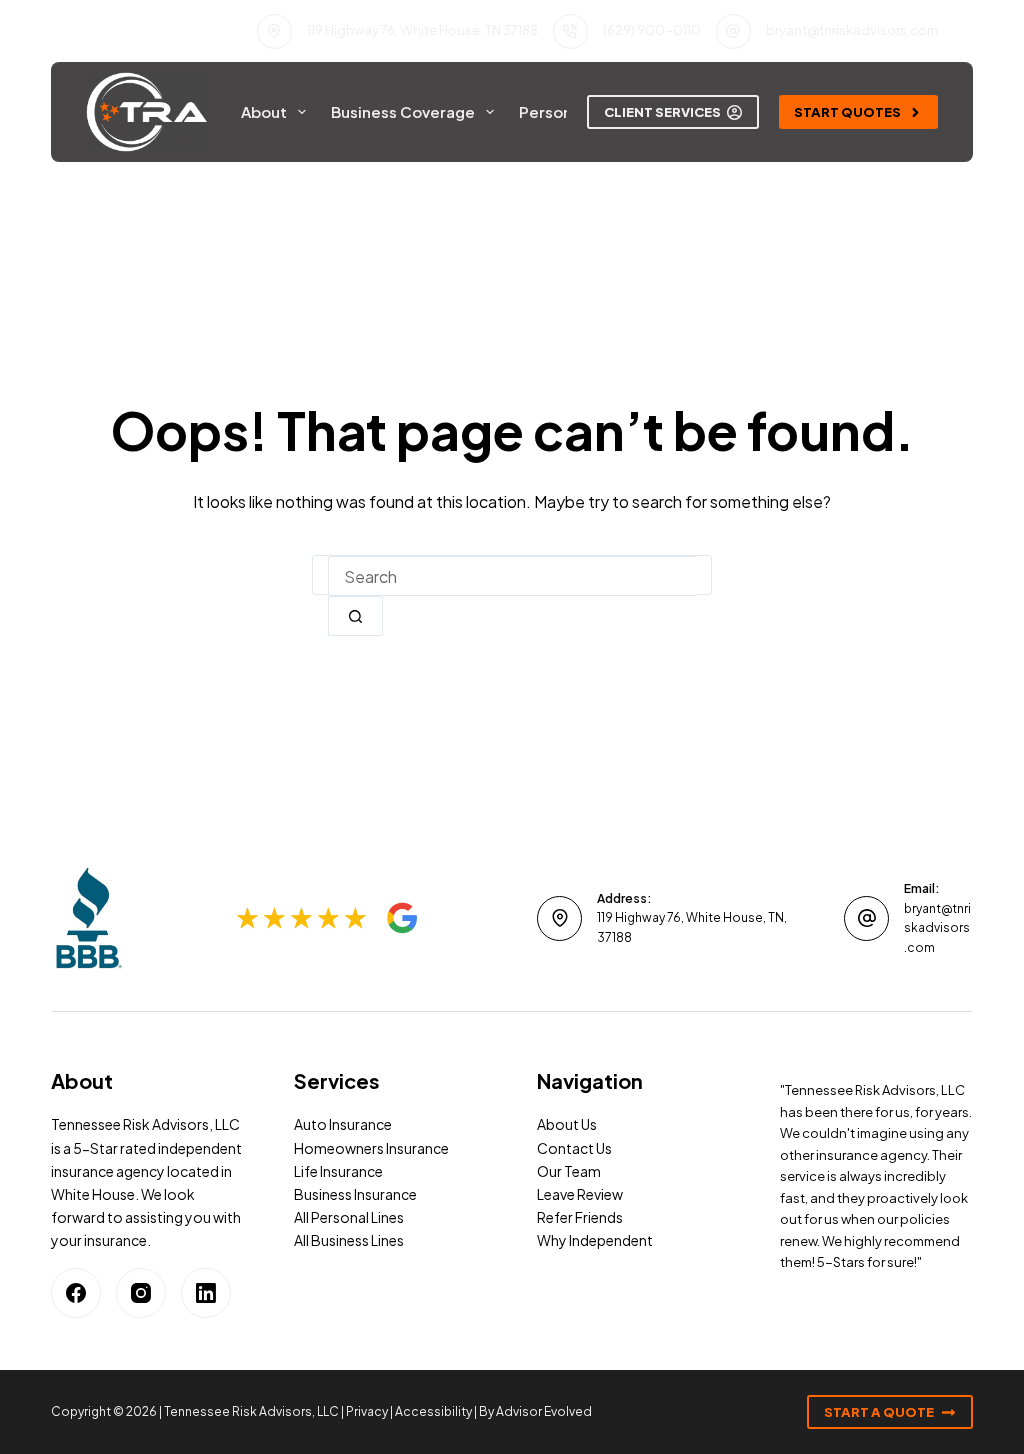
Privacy (367, 1411)
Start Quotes (847, 112)
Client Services (662, 112)
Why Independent (595, 1240)
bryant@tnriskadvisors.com (852, 30)
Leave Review (580, 1194)
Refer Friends (580, 1217)
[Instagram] (141, 1293)
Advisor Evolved (544, 1411)
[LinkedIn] (206, 1293)
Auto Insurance (343, 1124)
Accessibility (433, 1411)
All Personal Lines (349, 1217)
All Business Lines (349, 1240)
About (264, 111)
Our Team (569, 1171)
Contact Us (574, 1148)
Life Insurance (338, 1171)
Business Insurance (355, 1194)
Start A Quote (879, 1412)
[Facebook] (76, 1293)
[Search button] (355, 616)
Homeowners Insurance (371, 1148)
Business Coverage (403, 111)
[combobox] (512, 576)
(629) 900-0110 (652, 30)
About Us (567, 1124)
